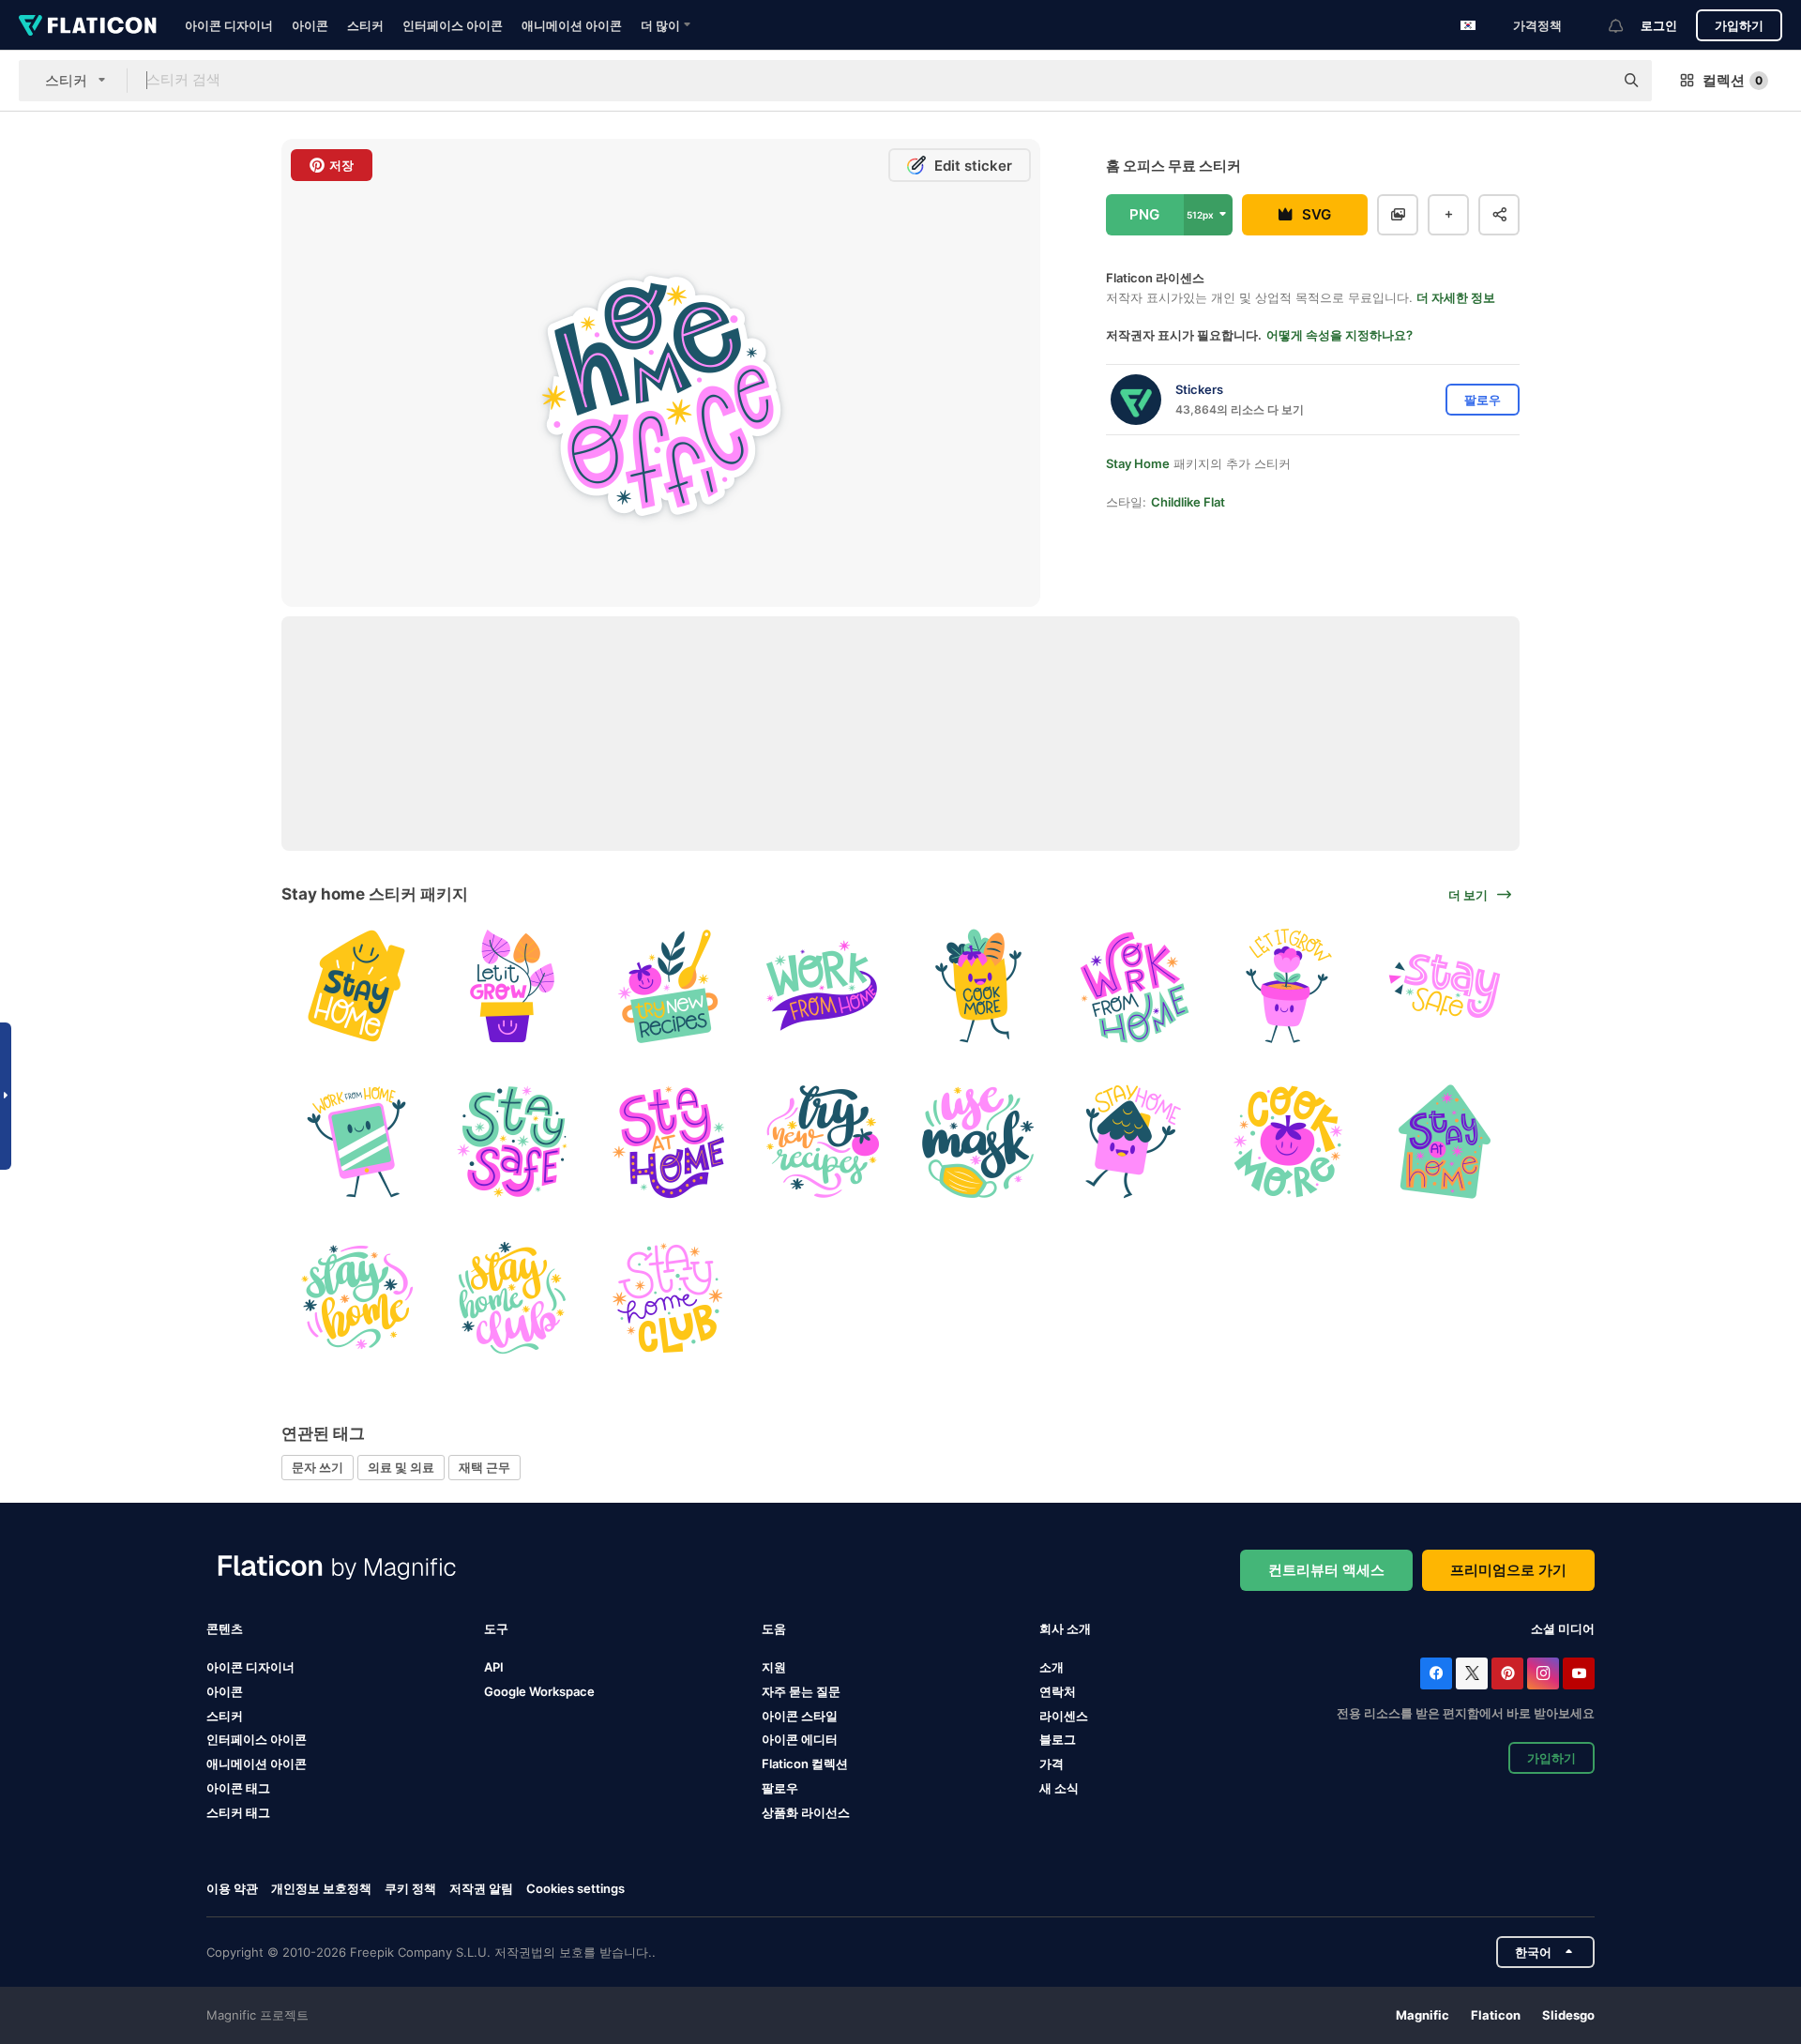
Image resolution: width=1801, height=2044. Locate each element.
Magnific (1423, 2015)
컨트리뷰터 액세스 (1326, 1570)
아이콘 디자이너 (229, 25)
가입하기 (1739, 25)
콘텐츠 (225, 1628)
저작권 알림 (481, 1888)
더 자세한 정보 (1456, 297)
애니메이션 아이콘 (572, 25)
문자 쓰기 (318, 1467)
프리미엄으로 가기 (1508, 1570)
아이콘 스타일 (800, 1716)
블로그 (1058, 1739)
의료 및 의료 (401, 1467)
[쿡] (1289, 1142)
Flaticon (1496, 2015)
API (494, 1667)
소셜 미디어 (1563, 1628)
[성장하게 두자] (513, 986)
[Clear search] (1590, 81)
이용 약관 (232, 1888)
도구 (496, 1628)
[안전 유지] (1444, 986)
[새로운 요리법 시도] (823, 1142)
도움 (774, 1628)
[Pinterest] (1507, 1673)
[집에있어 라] (357, 986)
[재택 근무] (823, 986)
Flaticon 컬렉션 (805, 1764)
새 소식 (1059, 1788)
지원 (774, 1667)
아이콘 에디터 (800, 1739)
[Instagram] (1543, 1673)
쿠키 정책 (410, 1888)
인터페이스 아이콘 (453, 25)
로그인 (1659, 25)
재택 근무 (484, 1467)
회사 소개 (1065, 1628)
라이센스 (1064, 1716)
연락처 (1058, 1691)
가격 (1052, 1764)
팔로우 (780, 1788)
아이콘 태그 (238, 1788)
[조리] (667, 986)
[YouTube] (1579, 1673)
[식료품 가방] (979, 986)
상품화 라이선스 (806, 1812)
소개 (1052, 1667)
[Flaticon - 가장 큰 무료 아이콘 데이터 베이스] (88, 25)
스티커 (365, 25)
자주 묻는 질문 (801, 1691)
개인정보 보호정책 (321, 1888)
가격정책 (1537, 25)
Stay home (1138, 463)
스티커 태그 (238, 1812)
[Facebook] (1436, 1673)
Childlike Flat (1188, 502)
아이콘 (310, 25)
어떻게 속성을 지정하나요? (1339, 335)
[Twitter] (1472, 1673)
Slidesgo (1568, 2015)
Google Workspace (539, 1691)
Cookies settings (575, 1889)
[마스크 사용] (979, 1142)
